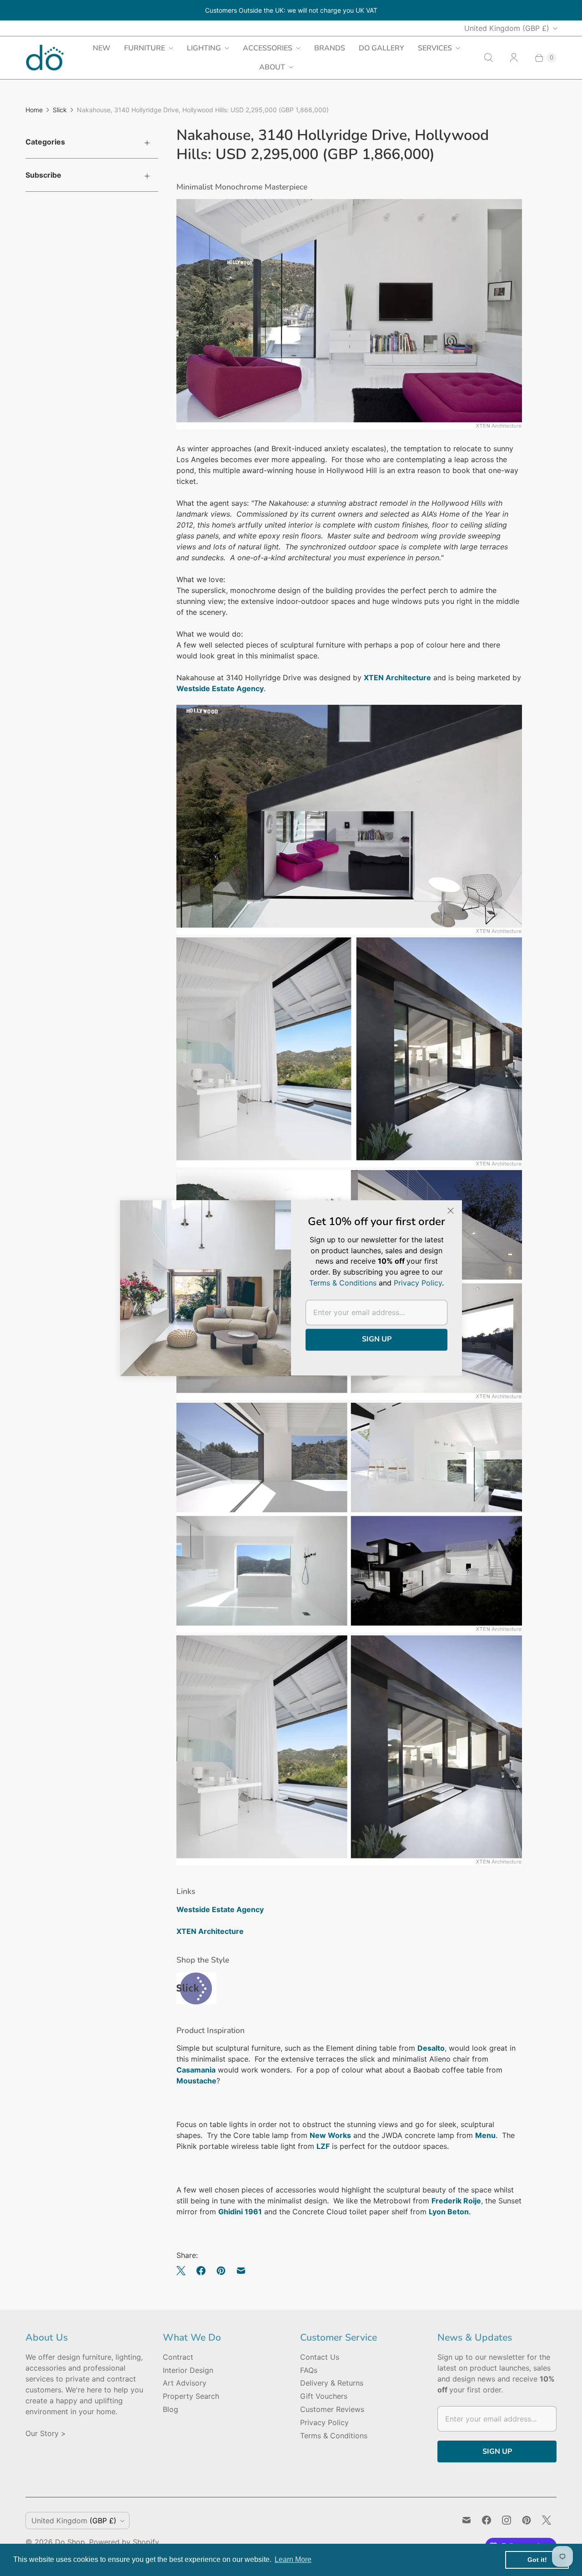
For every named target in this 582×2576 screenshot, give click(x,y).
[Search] (488, 58)
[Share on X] (184, 2271)
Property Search (191, 2396)
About (272, 67)
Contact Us (320, 2357)
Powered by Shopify (124, 2542)
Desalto (431, 2048)
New (102, 48)
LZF (323, 2146)
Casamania (196, 2070)
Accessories (268, 48)
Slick (60, 110)
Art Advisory (185, 2383)
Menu (485, 2135)
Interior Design (188, 2370)
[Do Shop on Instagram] (507, 2520)
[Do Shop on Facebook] (487, 2520)
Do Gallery (381, 48)
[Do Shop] (45, 57)
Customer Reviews (332, 2409)
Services (435, 48)
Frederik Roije (456, 2201)
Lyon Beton (449, 2212)
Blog (171, 2409)
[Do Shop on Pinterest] (527, 2520)
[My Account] (514, 58)
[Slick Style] (196, 2002)
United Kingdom (507, 28)
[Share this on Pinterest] (221, 2271)
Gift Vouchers (324, 2396)
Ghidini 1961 (240, 2212)
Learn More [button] (293, 2559)
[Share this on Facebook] (201, 2271)
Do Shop (70, 2542)
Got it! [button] (537, 2560)
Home (34, 110)
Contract (178, 2357)
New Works (330, 2135)
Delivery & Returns (332, 2383)
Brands (330, 48)
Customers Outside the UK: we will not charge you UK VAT (291, 10)
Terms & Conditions (334, 2436)
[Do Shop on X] (547, 2520)
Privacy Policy (324, 2422)
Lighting (204, 48)
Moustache (196, 2081)
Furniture (145, 48)
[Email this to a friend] (241, 2271)
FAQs (309, 2370)
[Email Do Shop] (467, 2520)
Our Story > (46, 2433)
